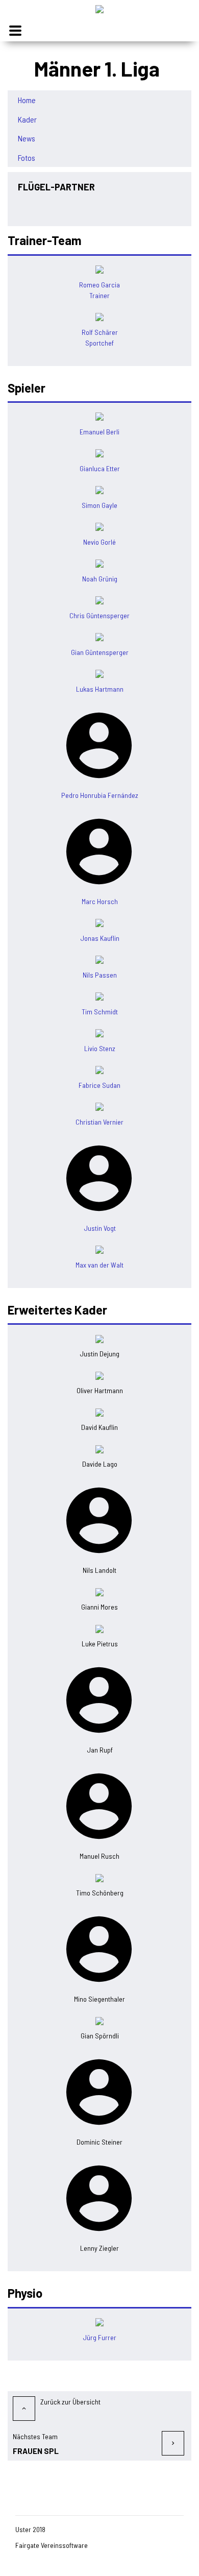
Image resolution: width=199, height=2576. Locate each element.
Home (27, 100)
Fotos (27, 158)
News (27, 138)
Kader (27, 119)
